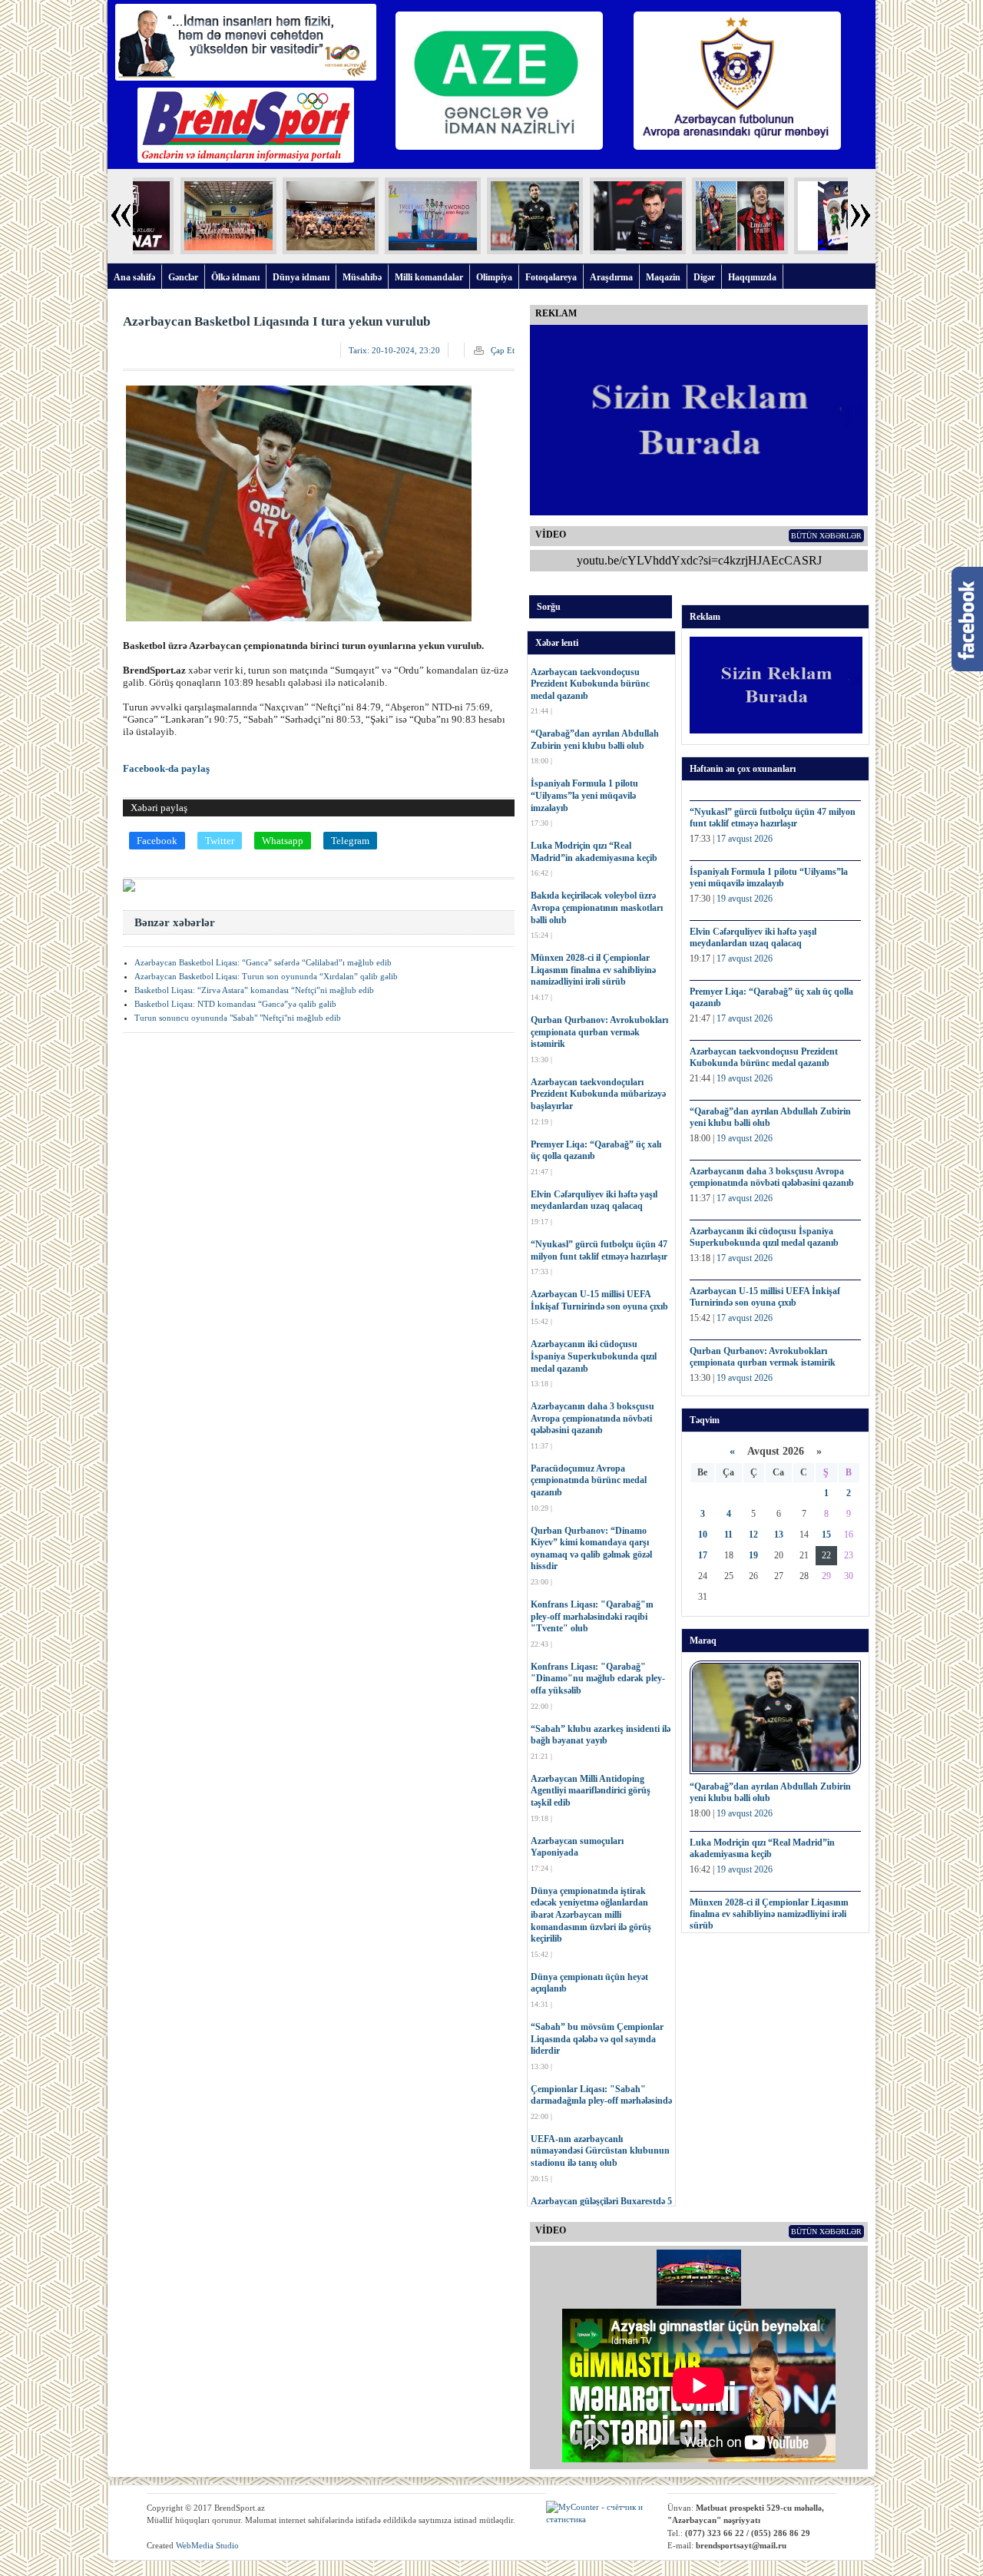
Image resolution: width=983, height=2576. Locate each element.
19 (753, 1555)
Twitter (220, 841)
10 (703, 1535)
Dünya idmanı (301, 277)
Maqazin (663, 277)
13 (779, 1535)
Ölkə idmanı (235, 277)
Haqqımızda (752, 277)
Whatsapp (283, 841)
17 (703, 1555)
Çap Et (503, 350)
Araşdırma (611, 277)
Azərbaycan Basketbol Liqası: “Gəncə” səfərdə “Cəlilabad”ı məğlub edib (263, 962)
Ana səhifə (134, 277)
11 (728, 1535)
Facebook (157, 841)
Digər (704, 277)
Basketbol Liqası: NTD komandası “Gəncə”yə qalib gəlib (235, 1004)
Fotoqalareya (551, 277)
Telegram (350, 841)
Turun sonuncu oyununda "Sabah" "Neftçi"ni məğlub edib (238, 1018)
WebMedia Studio (207, 2545)
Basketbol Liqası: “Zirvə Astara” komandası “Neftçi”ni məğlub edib (254, 990)
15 (826, 1535)
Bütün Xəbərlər (826, 536)
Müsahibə (362, 277)
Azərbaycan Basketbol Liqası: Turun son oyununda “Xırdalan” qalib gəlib (266, 976)
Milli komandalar (429, 277)
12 (753, 1535)
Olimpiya (494, 277)
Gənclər (183, 277)
